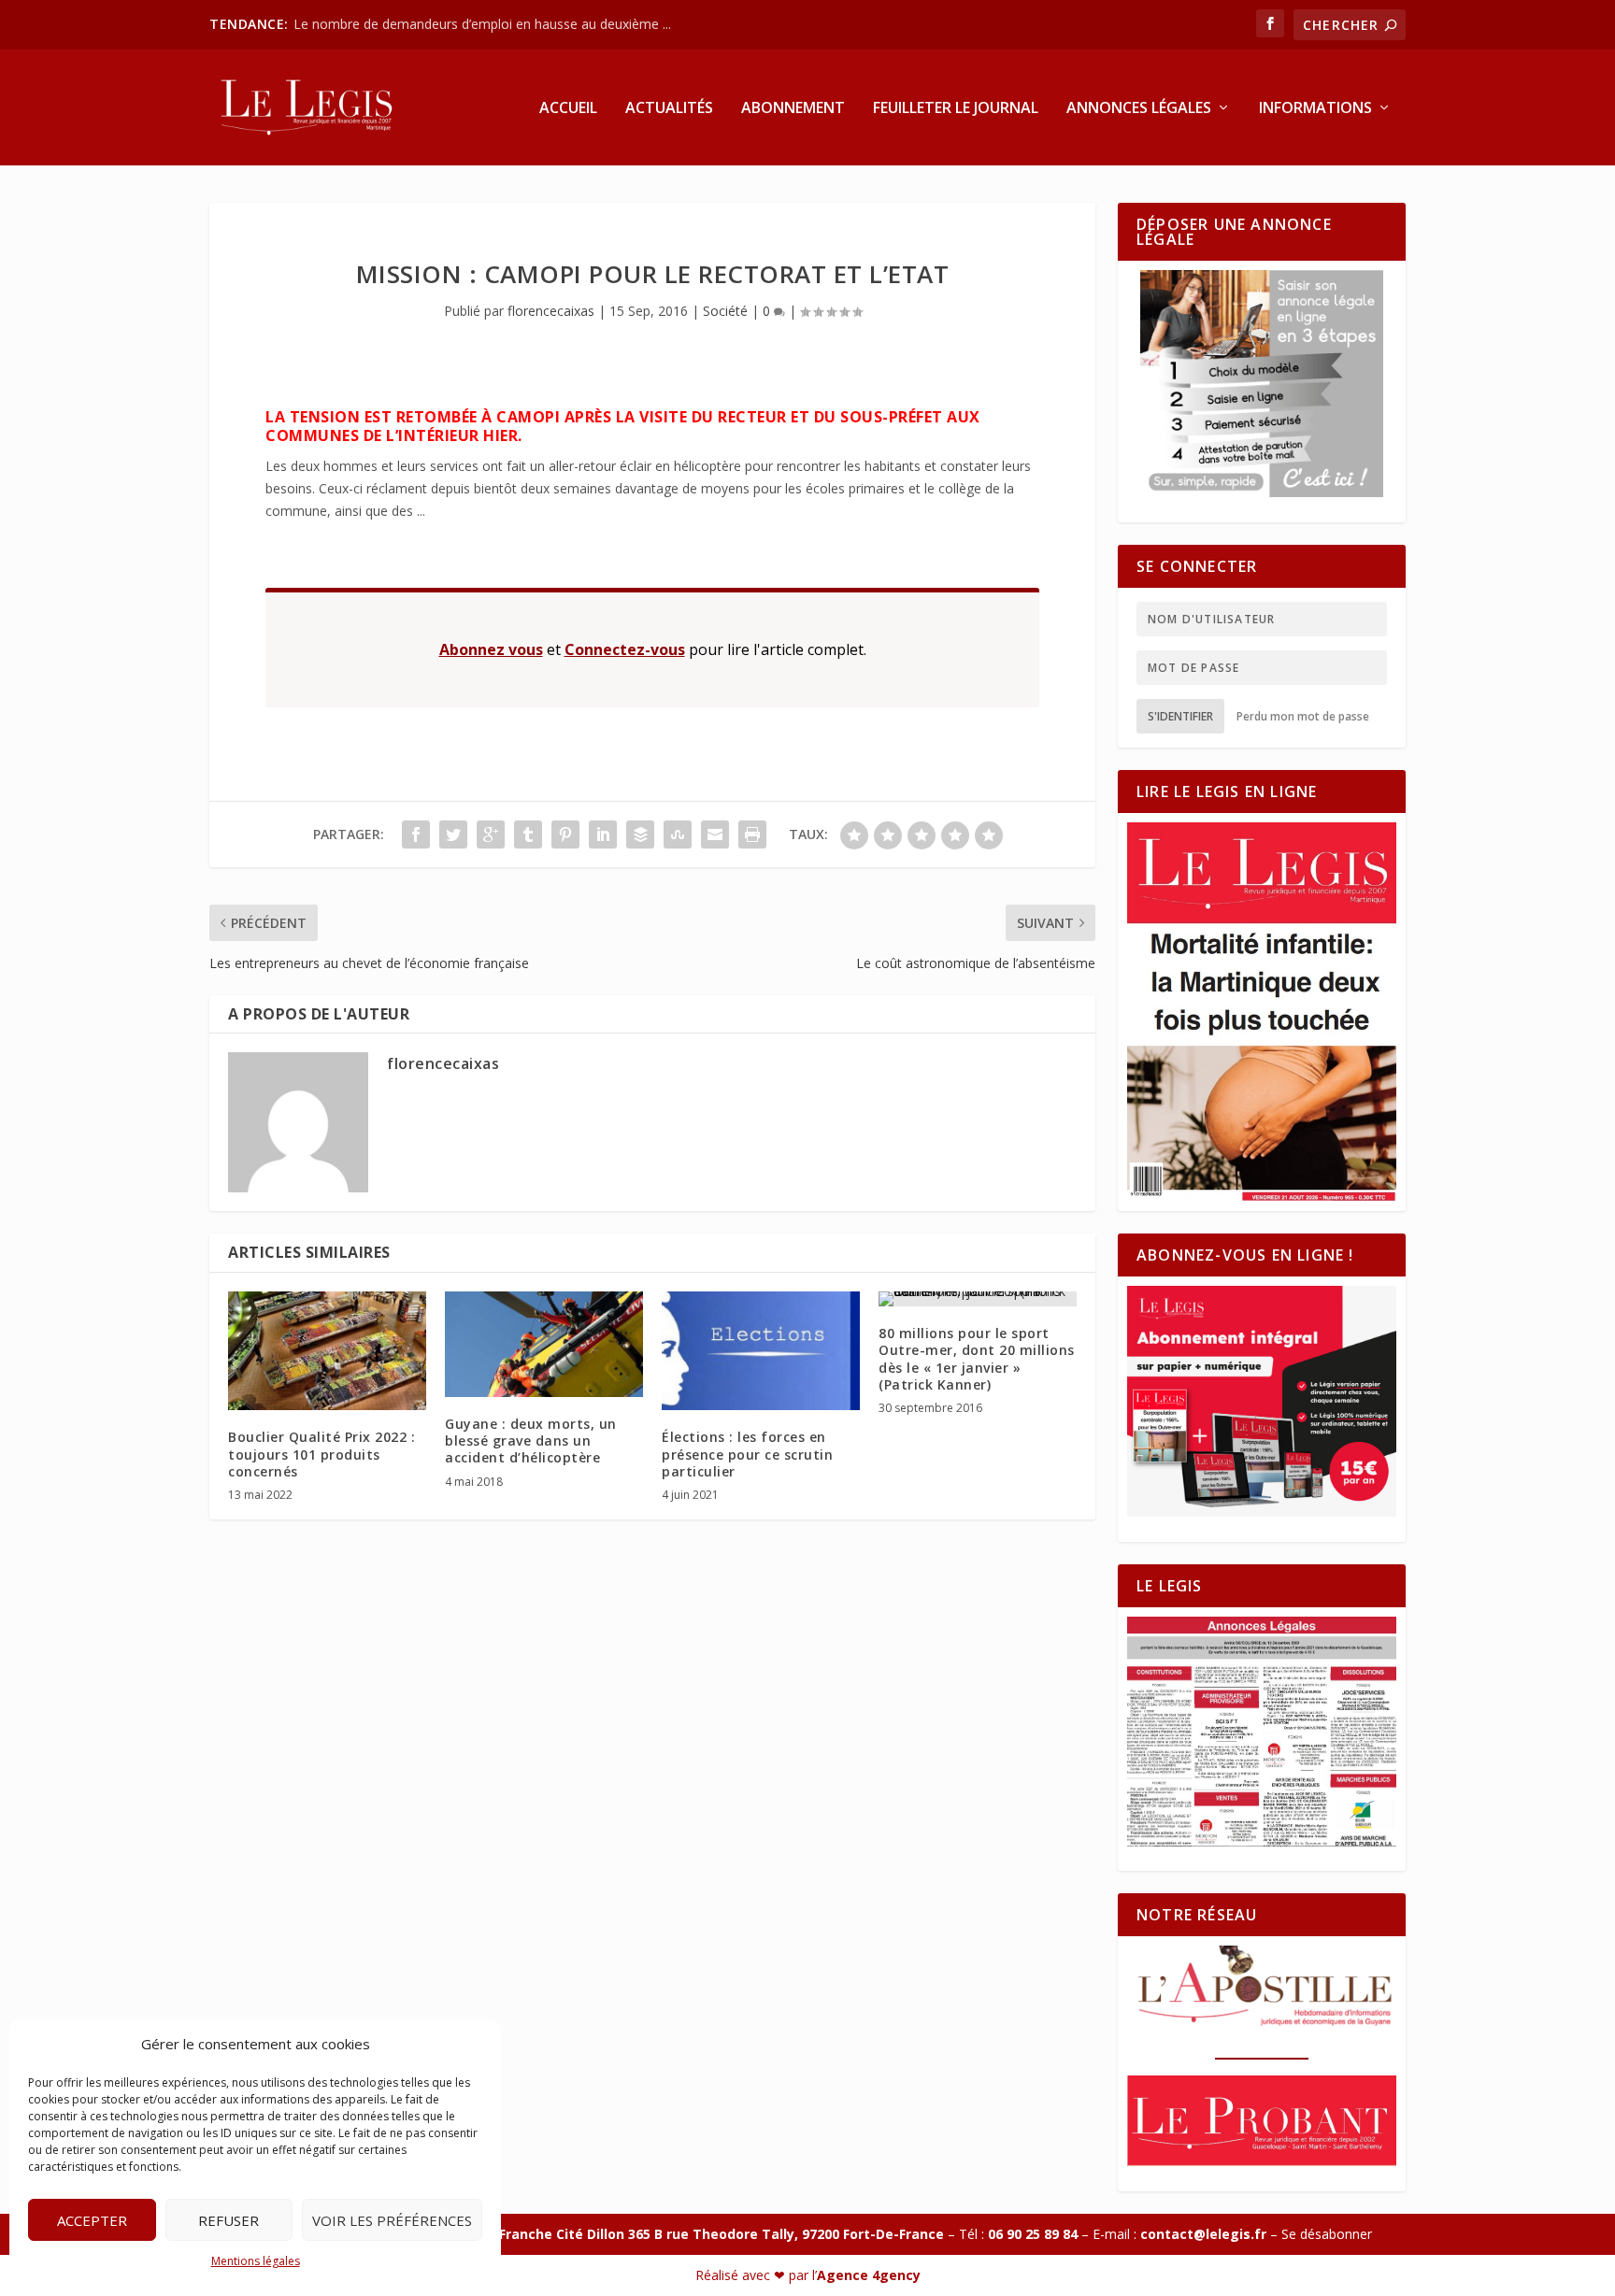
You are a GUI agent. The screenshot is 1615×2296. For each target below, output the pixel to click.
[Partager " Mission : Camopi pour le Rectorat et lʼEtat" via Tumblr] (528, 834)
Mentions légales (256, 2261)
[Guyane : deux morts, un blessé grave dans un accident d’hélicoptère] (544, 1344)
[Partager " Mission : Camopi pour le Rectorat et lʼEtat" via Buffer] (640, 834)
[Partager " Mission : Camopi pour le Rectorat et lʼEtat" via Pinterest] (565, 834)
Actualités (669, 109)
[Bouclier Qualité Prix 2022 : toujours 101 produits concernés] (327, 1351)
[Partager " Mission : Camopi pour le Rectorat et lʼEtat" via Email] (715, 834)
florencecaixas (551, 311)
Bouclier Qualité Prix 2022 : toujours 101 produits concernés (322, 1454)
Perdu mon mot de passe (1303, 716)
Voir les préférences (392, 2220)
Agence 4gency (869, 2275)
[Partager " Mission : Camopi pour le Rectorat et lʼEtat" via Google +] (491, 834)
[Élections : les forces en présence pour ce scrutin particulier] (761, 1351)
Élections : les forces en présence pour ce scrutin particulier (747, 1454)
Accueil (568, 109)
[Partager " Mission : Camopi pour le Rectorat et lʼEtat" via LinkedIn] (603, 834)
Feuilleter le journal (956, 109)
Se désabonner (1327, 2234)
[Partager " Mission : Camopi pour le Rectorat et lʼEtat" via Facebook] (416, 834)
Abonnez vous (491, 649)
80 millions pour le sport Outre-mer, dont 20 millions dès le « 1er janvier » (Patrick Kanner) (977, 1359)
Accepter (92, 2220)
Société (725, 311)
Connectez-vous (625, 649)
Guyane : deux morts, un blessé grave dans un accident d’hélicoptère (531, 1440)
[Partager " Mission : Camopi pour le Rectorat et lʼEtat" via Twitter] (453, 834)
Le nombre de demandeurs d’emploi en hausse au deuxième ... (482, 24)
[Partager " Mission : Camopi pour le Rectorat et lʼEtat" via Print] (752, 834)
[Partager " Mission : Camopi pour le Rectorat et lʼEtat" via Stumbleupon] (678, 834)
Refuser (229, 2220)
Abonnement (793, 109)
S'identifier (1180, 716)
